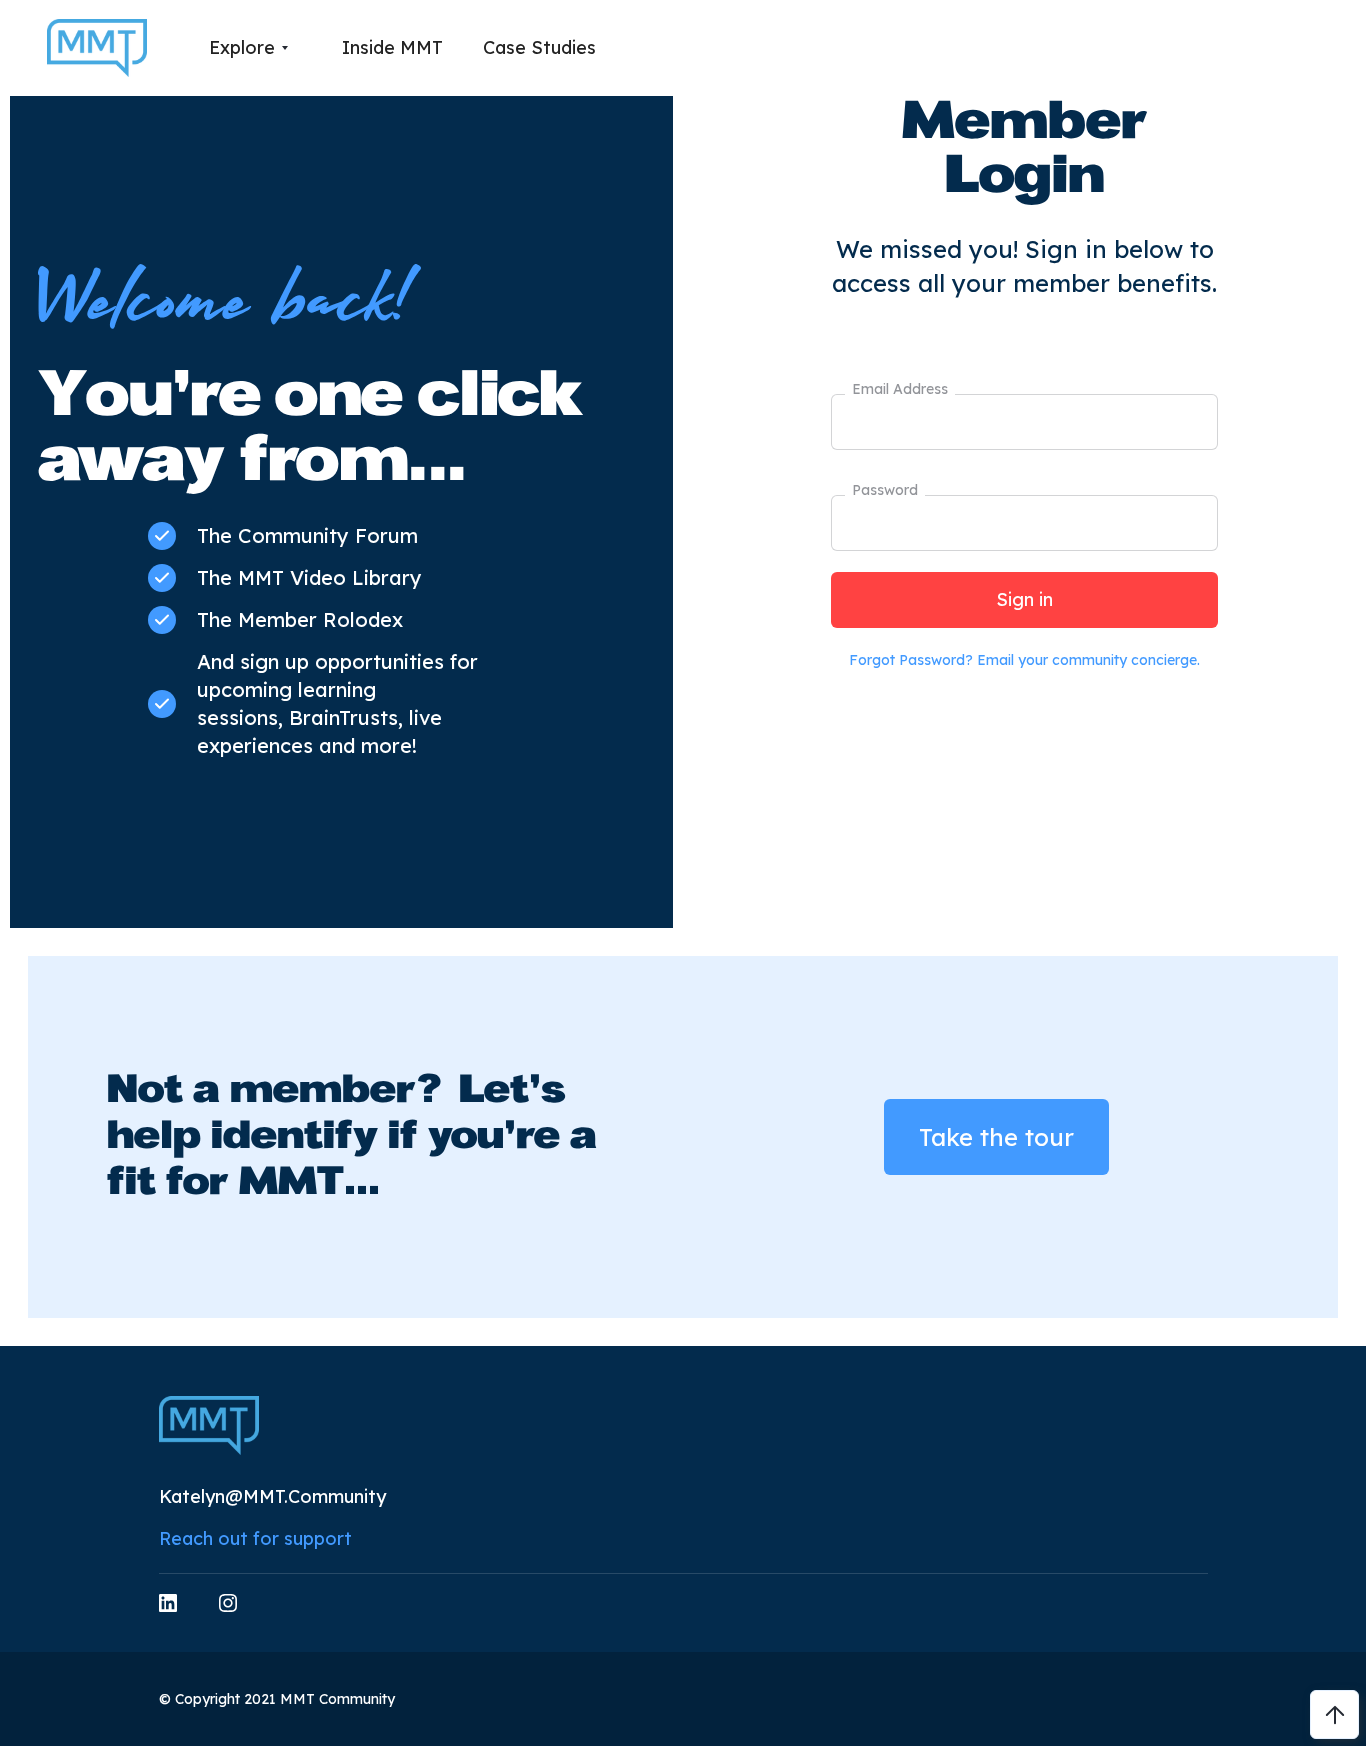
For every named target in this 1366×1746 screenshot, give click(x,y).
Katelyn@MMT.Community (272, 1496)
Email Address (900, 389)
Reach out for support (255, 1538)
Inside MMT (392, 47)
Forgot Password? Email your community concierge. (1024, 660)
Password (885, 490)
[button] (248, 48)
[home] (97, 48)
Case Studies (539, 47)
